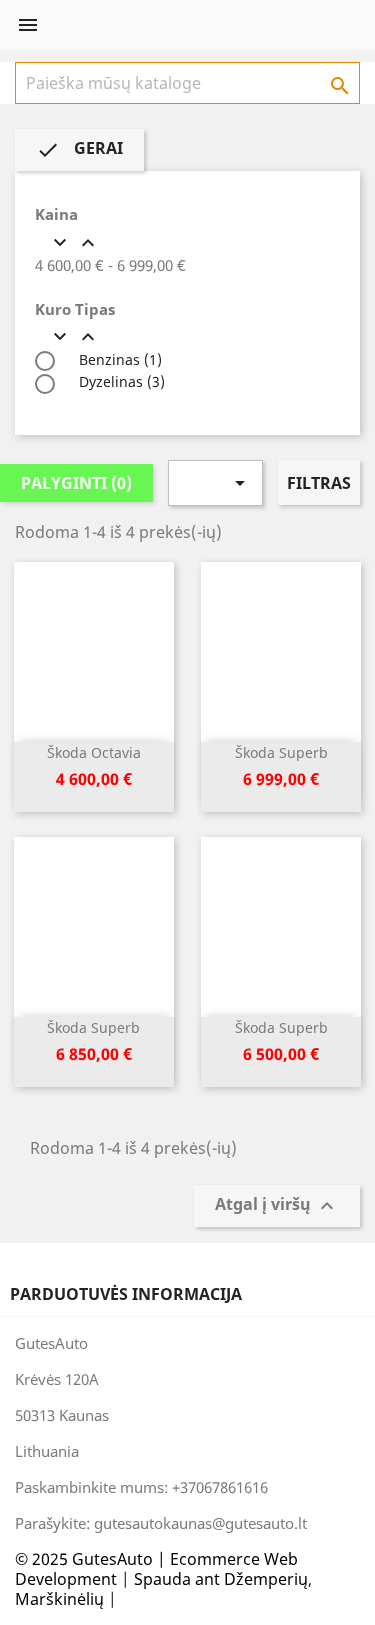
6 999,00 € (281, 779)
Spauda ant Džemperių (221, 1579)
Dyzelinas (120, 381)
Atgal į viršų (277, 1205)
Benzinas (118, 359)
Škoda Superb (281, 752)
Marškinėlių (59, 1599)
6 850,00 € (94, 1054)
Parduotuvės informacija (126, 1294)
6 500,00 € (281, 1054)
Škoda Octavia (94, 752)
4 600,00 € (94, 779)
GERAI (79, 149)
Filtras (319, 483)
